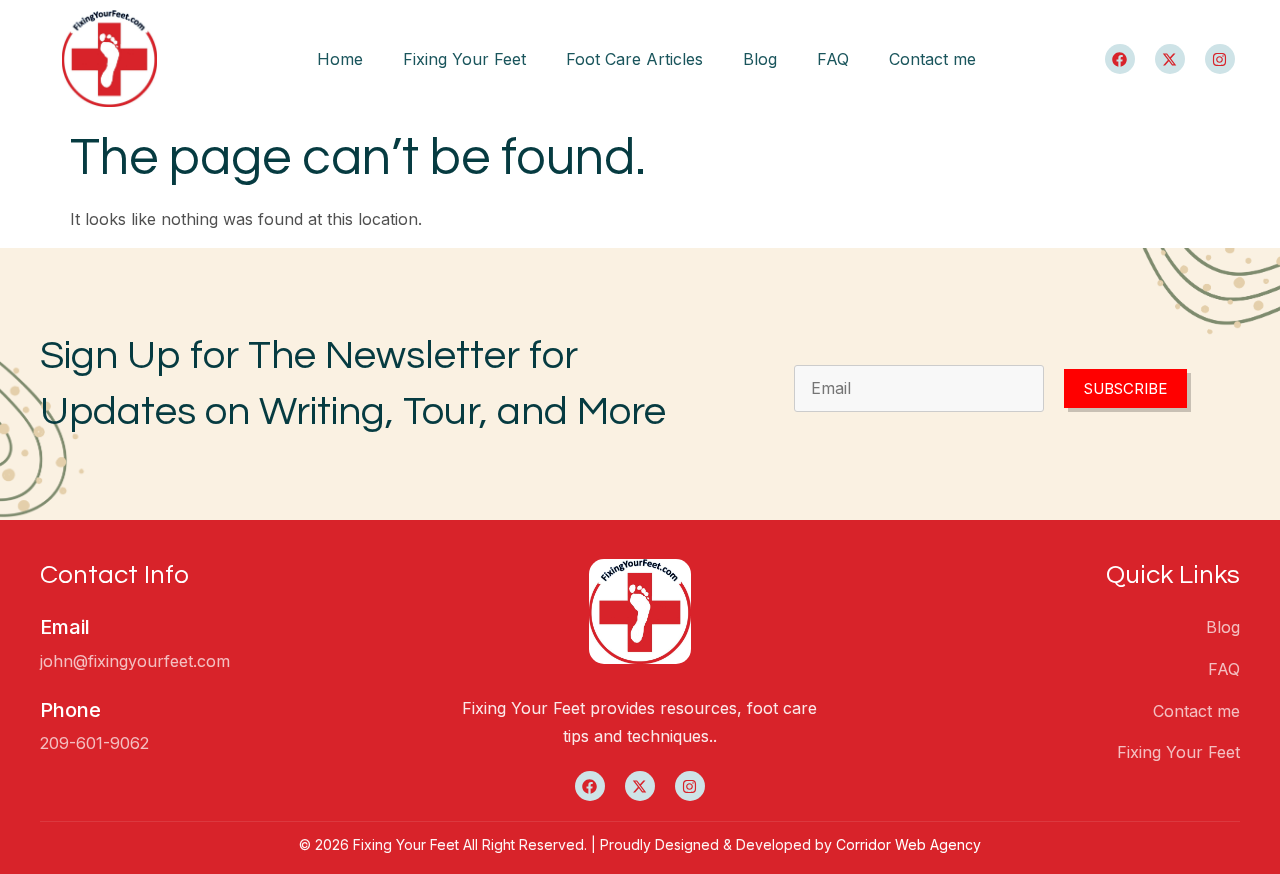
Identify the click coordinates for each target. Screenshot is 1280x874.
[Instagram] (1220, 59)
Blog (760, 59)
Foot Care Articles (634, 59)
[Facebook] (1120, 59)
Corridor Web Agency (908, 844)
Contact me (932, 59)
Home (340, 59)
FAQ (833, 59)
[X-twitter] (1170, 59)
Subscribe (1125, 388)
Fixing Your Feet (464, 59)
